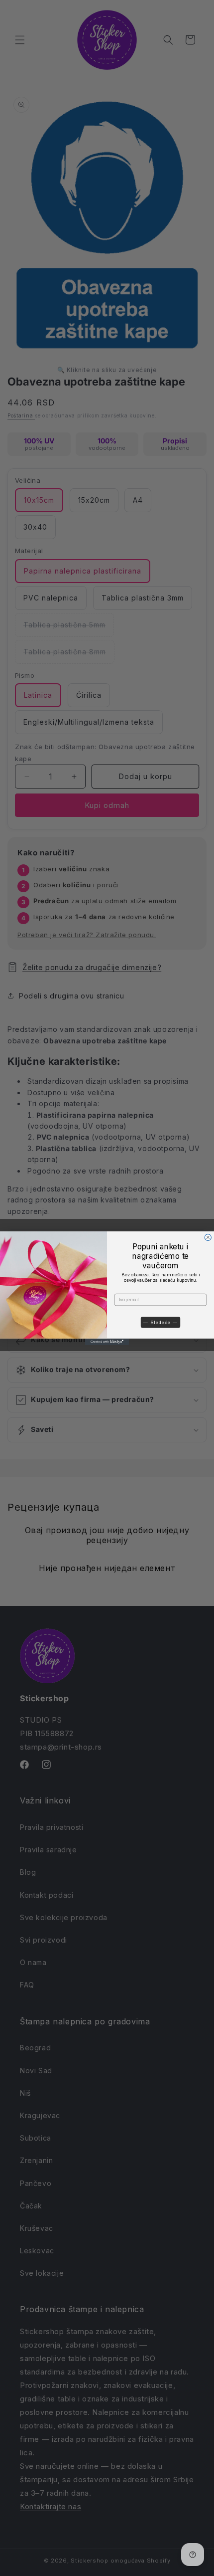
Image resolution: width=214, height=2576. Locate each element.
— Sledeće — (160, 1322)
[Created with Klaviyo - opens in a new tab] (107, 1341)
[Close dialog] (208, 1237)
